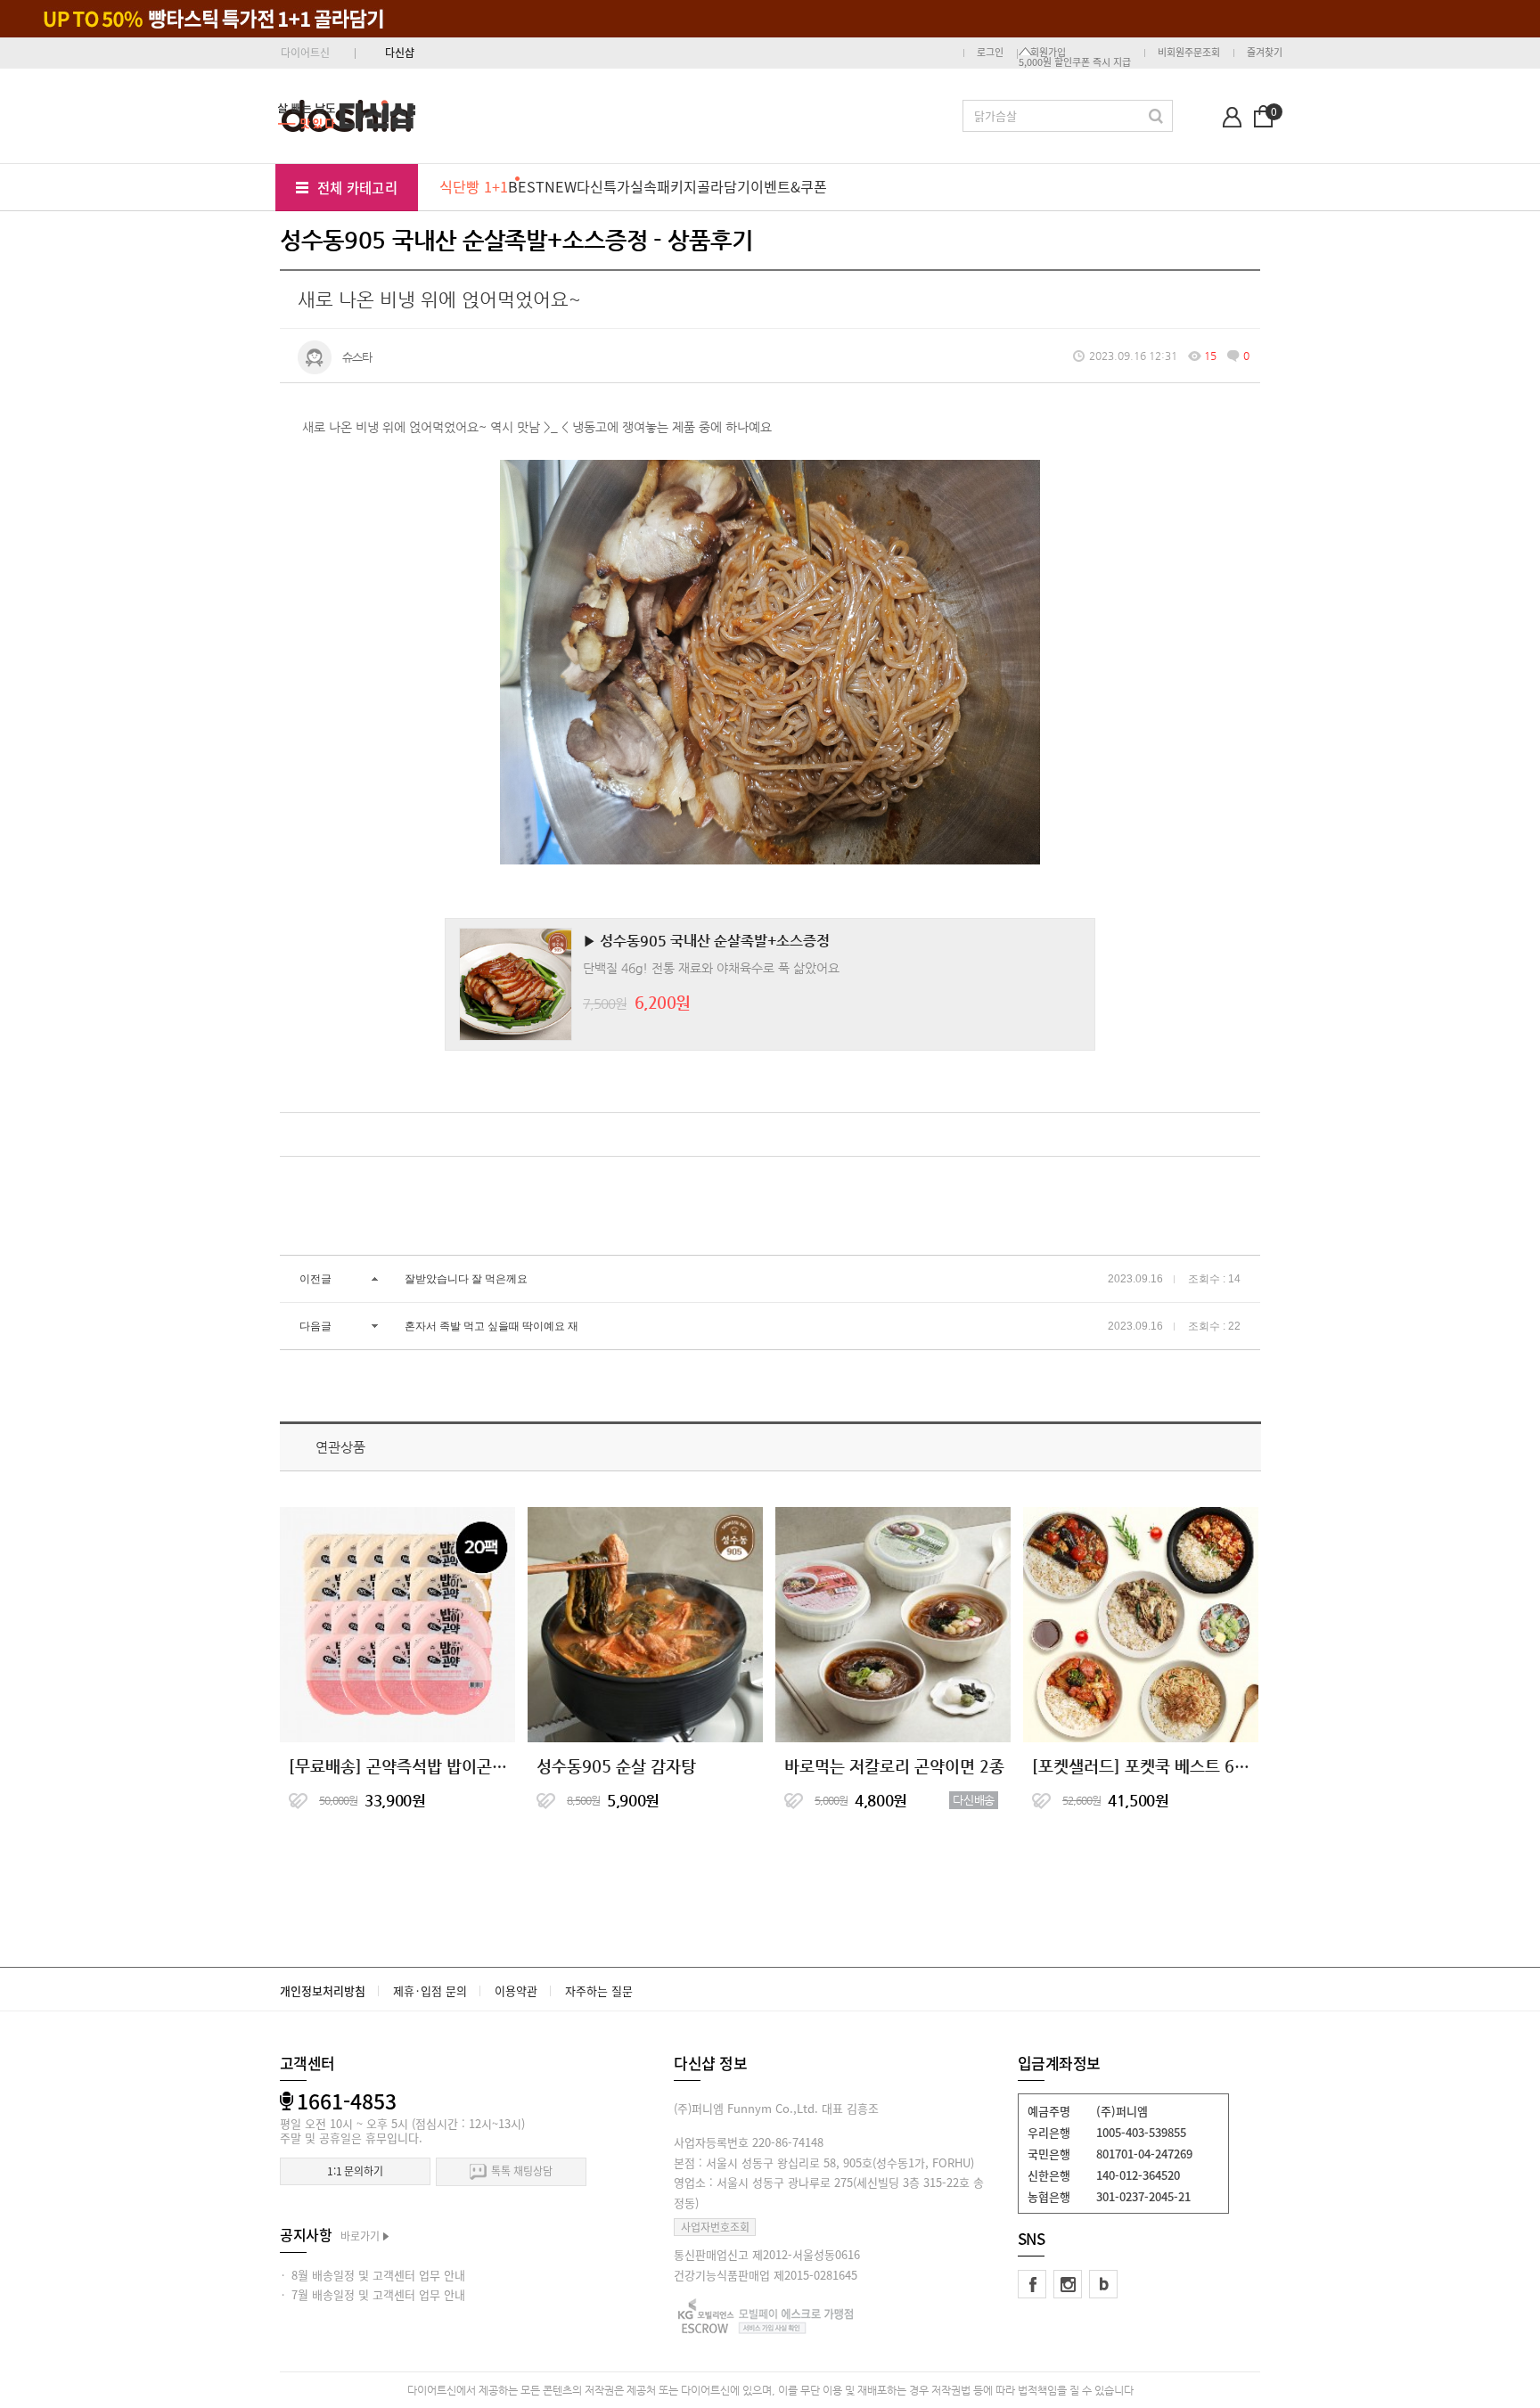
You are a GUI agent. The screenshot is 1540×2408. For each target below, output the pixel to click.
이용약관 (516, 1990)
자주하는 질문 (599, 1990)
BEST (526, 186)
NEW (561, 186)
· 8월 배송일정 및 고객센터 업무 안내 (373, 2275)
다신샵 (400, 53)
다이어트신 (305, 53)
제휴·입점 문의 (430, 1990)
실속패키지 (664, 186)
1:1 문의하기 (355, 2171)
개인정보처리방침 (323, 1990)
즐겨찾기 (1265, 52)
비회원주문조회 (1189, 52)
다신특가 (603, 186)
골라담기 (724, 186)
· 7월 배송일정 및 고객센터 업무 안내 (373, 2294)
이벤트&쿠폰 (789, 186)
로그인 (990, 52)
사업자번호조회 (715, 2227)
